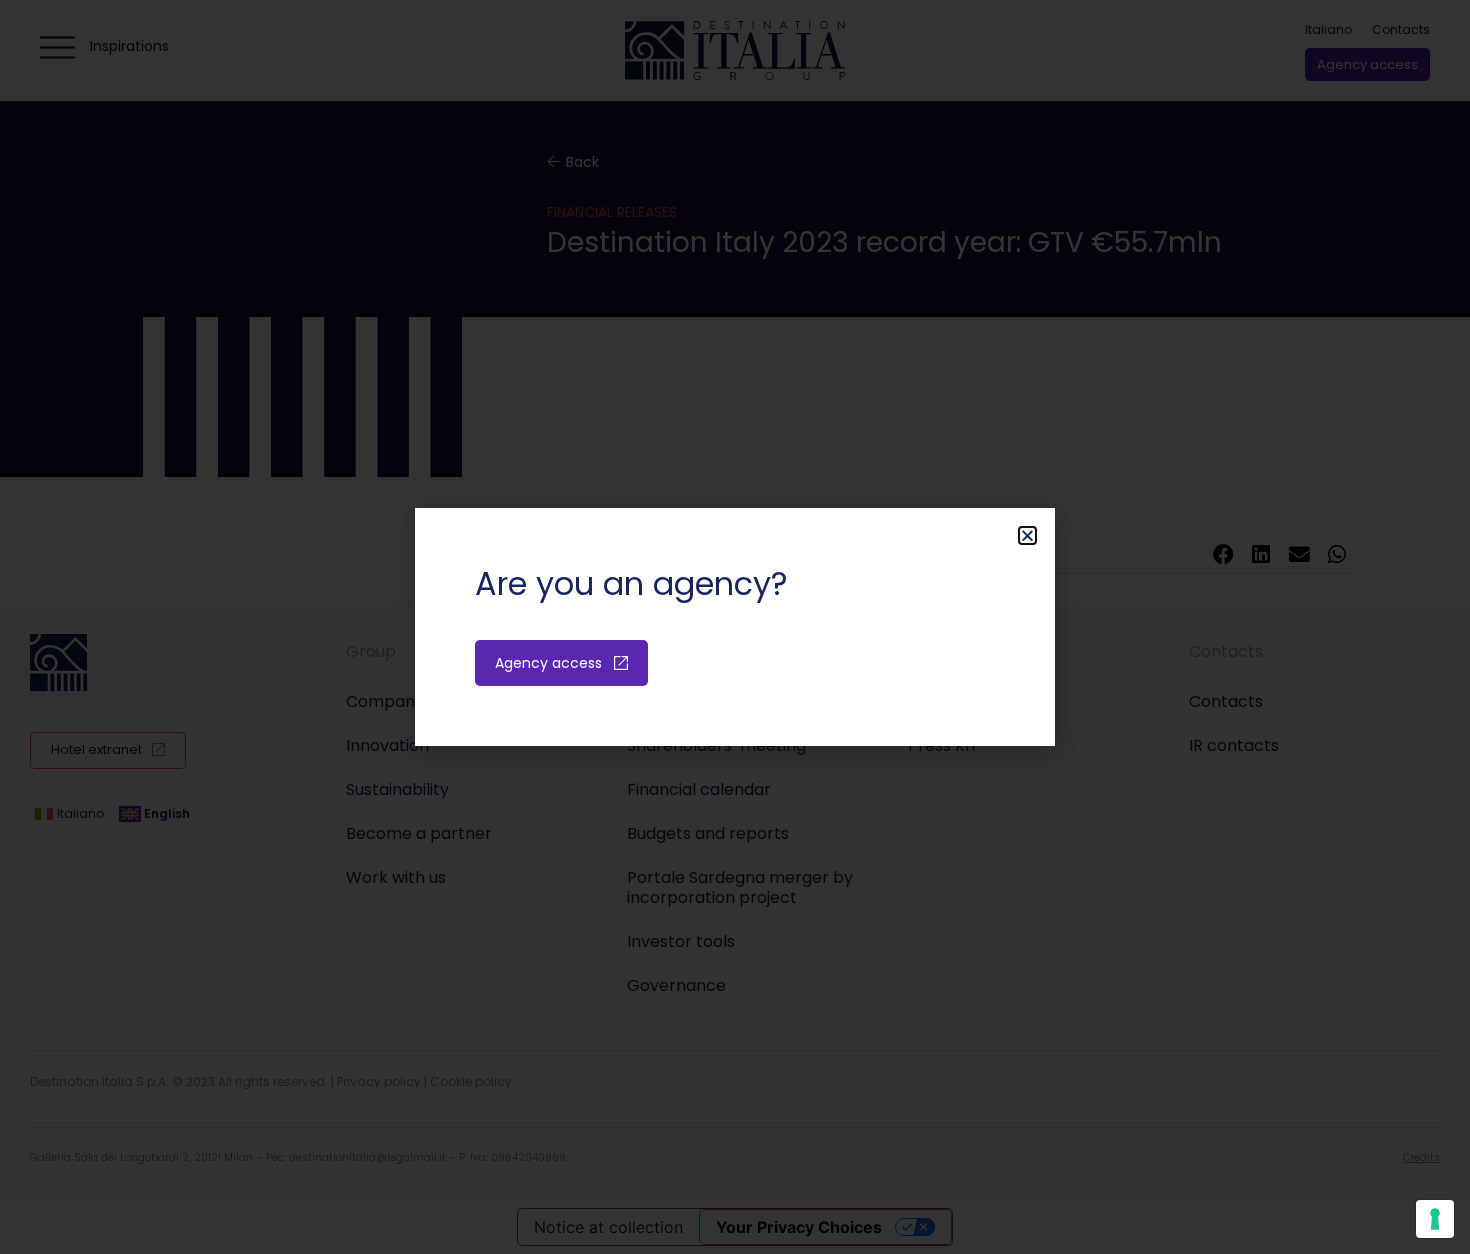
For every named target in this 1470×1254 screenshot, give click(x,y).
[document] (735, 627)
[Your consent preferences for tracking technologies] (1435, 1219)
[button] (1027, 535)
